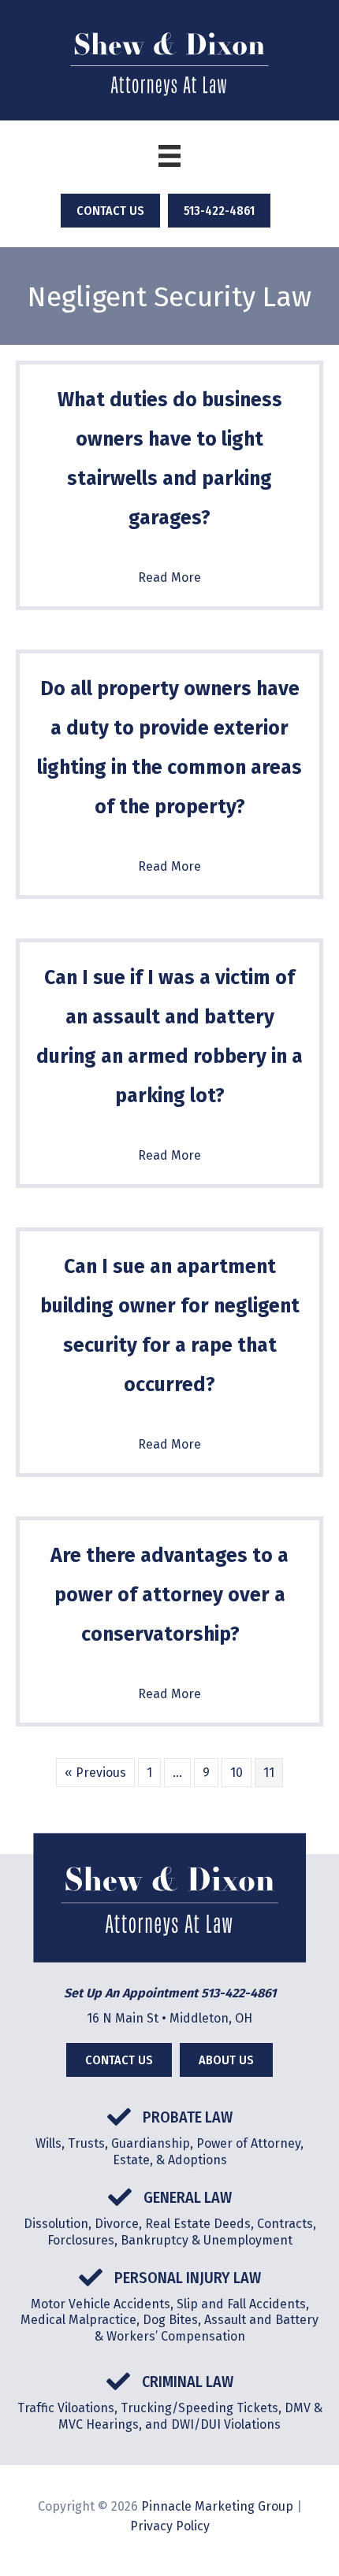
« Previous (95, 1773)
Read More (169, 577)
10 (237, 1773)
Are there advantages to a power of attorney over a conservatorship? (169, 1595)
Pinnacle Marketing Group (217, 2506)
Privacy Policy (170, 2526)
